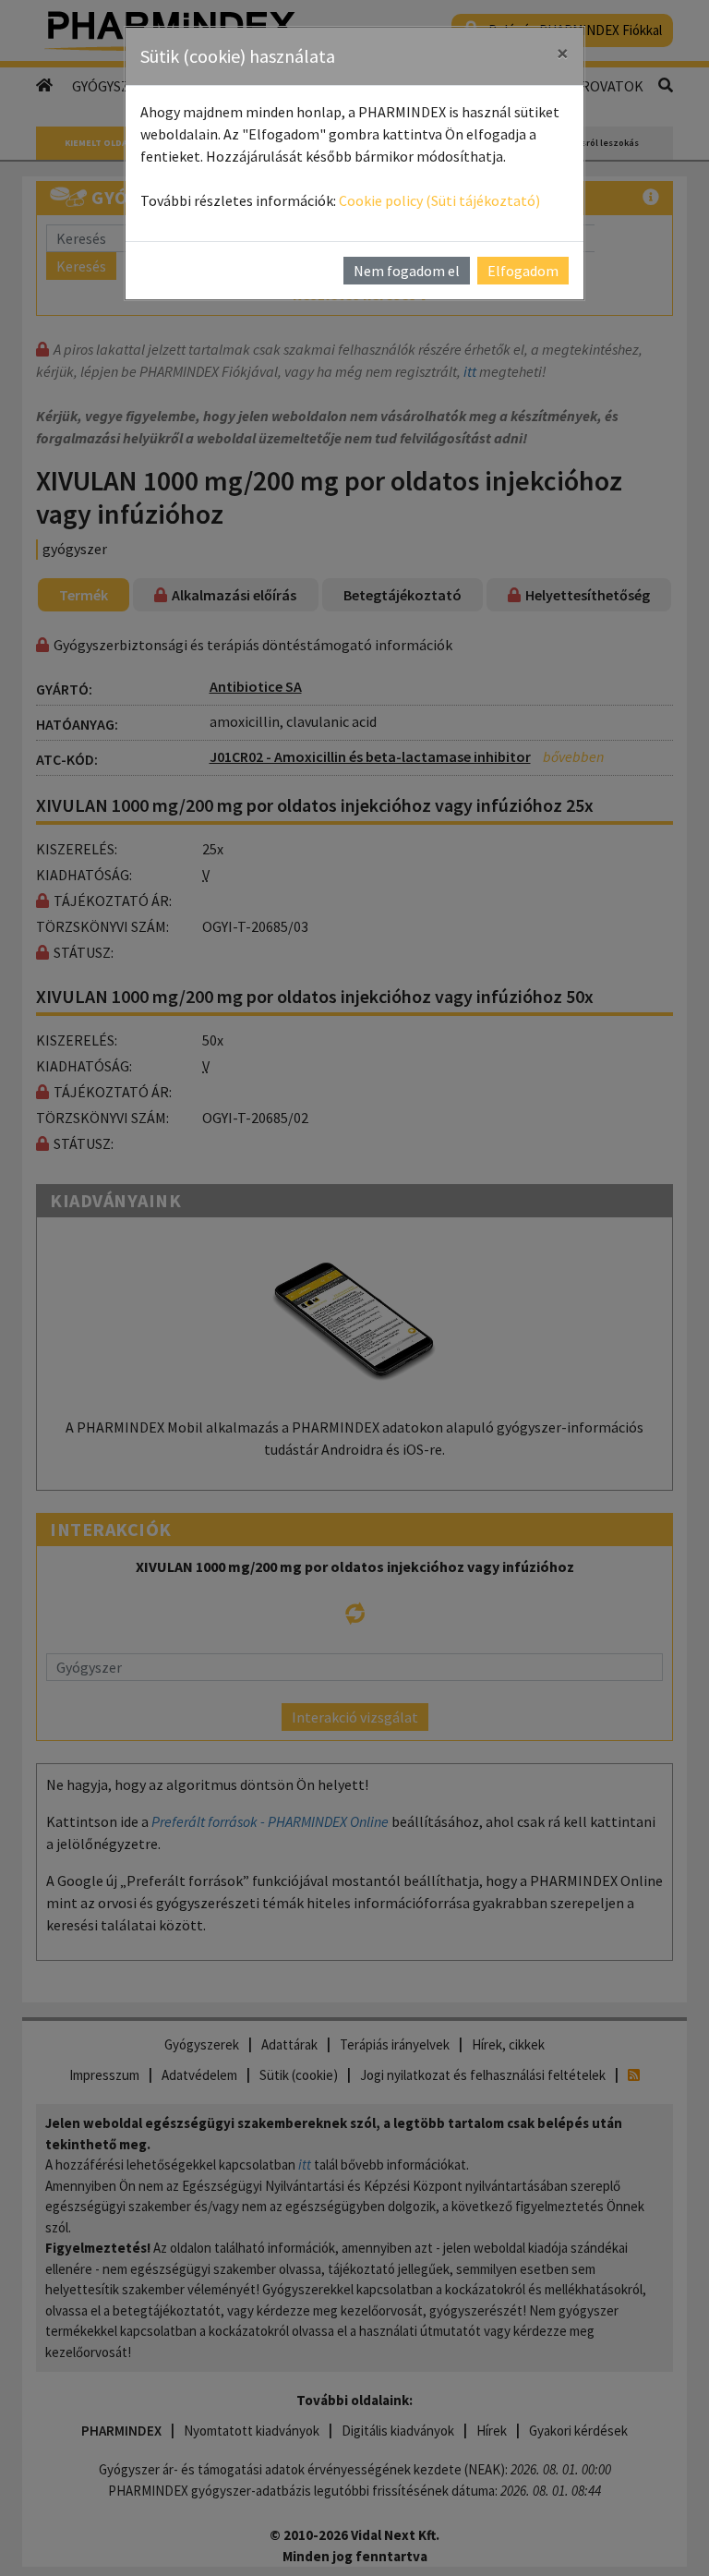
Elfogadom (523, 271)
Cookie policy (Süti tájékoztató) (439, 200)
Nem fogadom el (407, 271)
